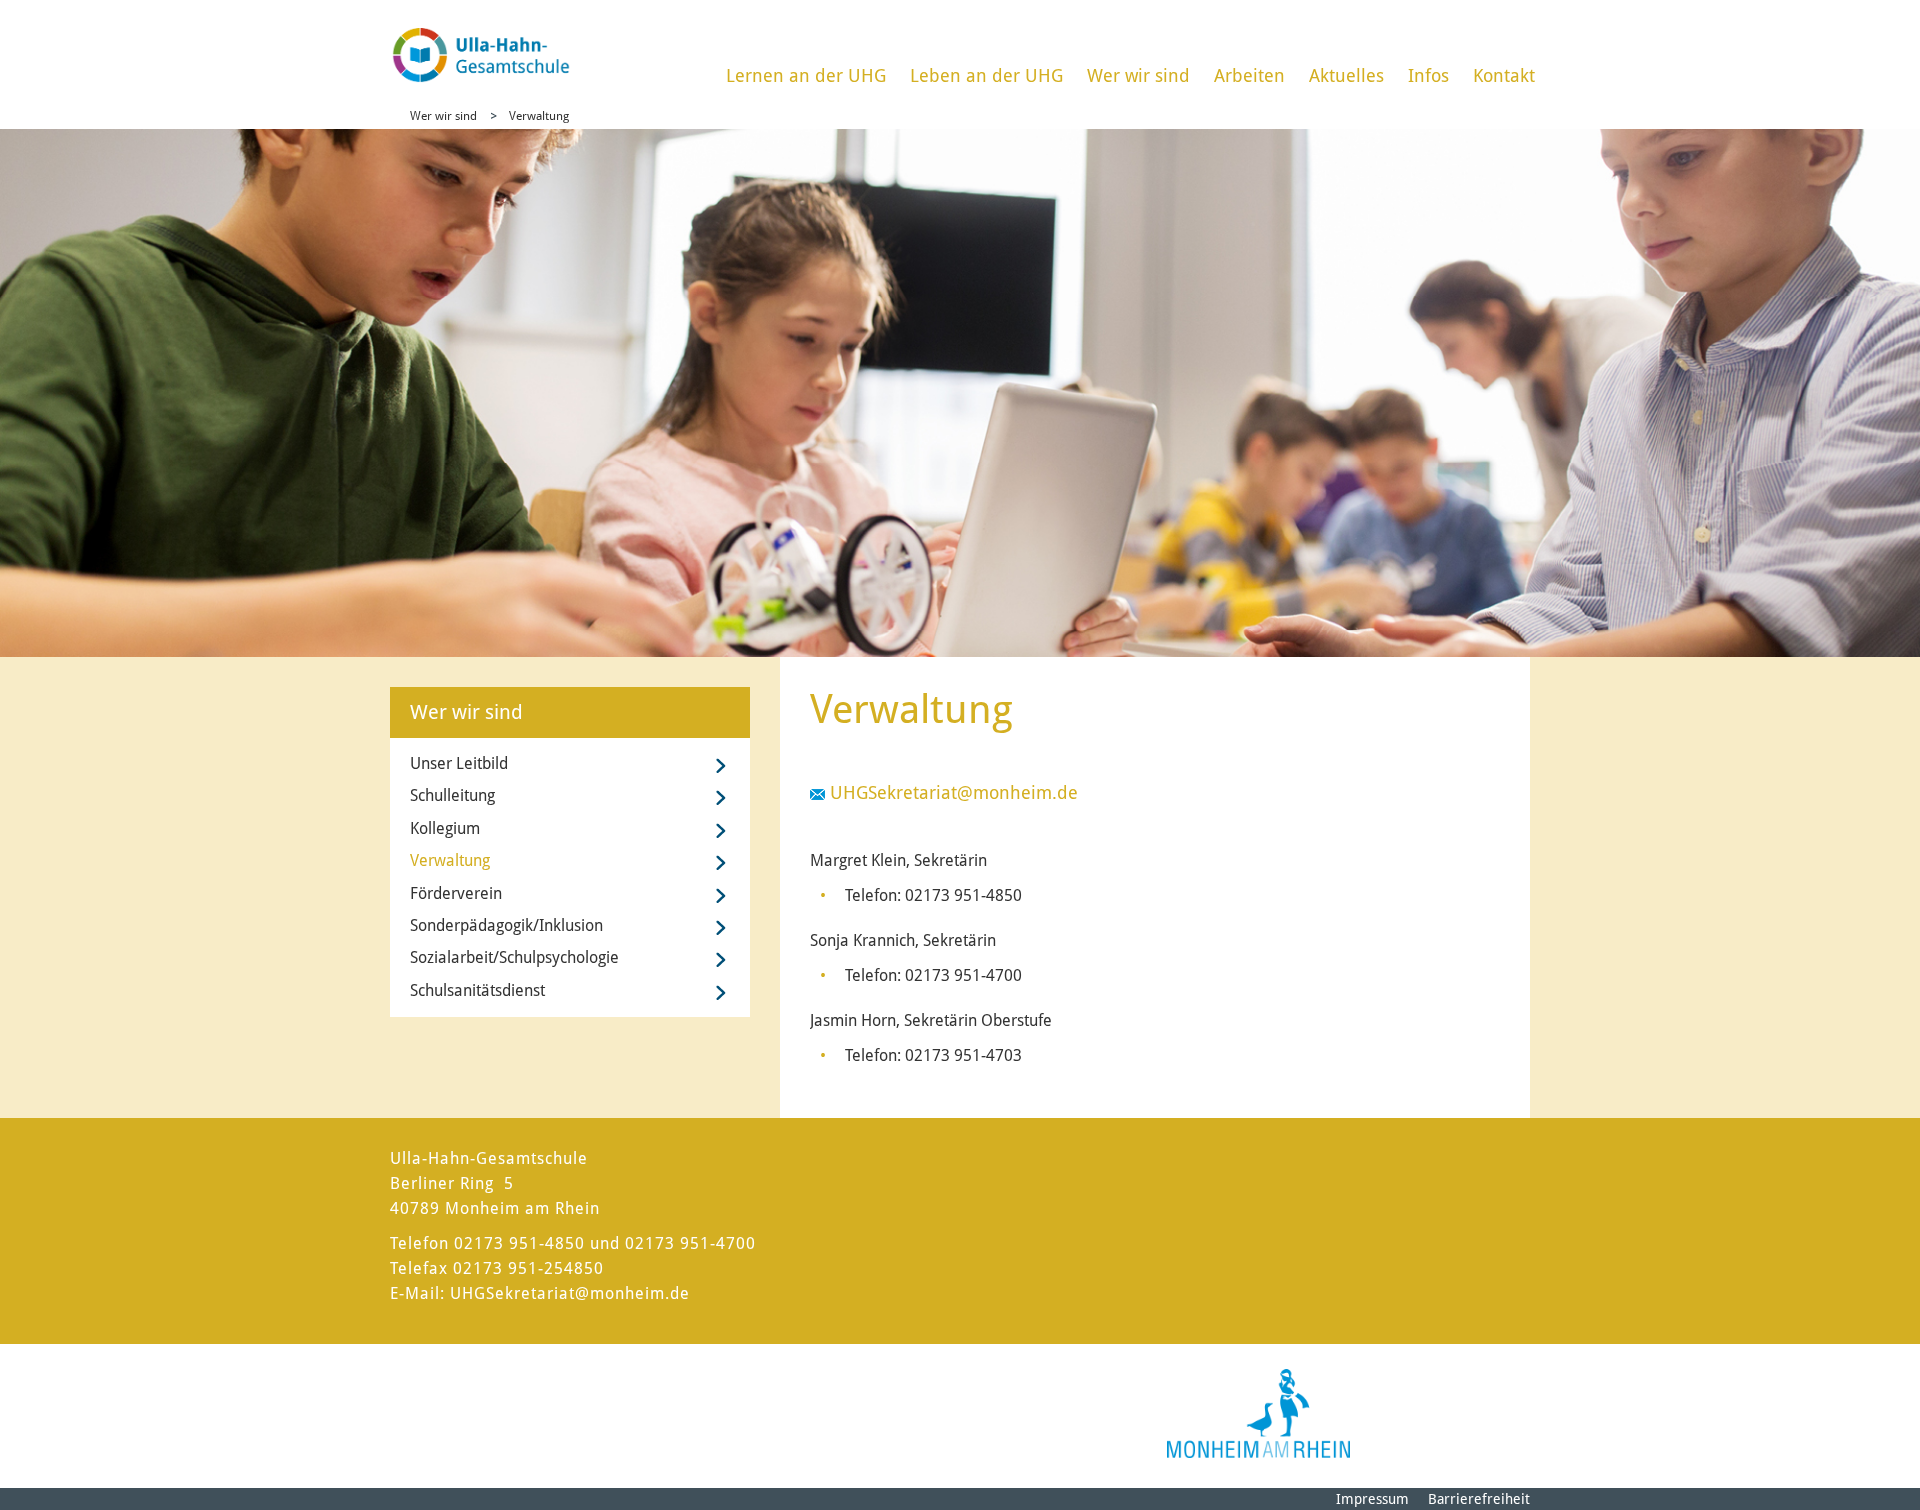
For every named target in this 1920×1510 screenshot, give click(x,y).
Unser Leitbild (459, 763)
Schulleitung (452, 795)
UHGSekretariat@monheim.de (956, 792)
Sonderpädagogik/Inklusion (506, 925)
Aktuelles (1346, 75)
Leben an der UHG (986, 75)
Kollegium (445, 828)
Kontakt (1504, 75)
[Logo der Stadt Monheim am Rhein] (1258, 1413)
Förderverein (456, 893)
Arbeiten (1249, 75)
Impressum (1372, 1499)
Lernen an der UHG (806, 75)
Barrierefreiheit (1479, 1499)
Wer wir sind (1138, 75)
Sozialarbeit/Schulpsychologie (514, 957)
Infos (1428, 75)
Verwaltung (539, 116)
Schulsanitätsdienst (477, 990)
